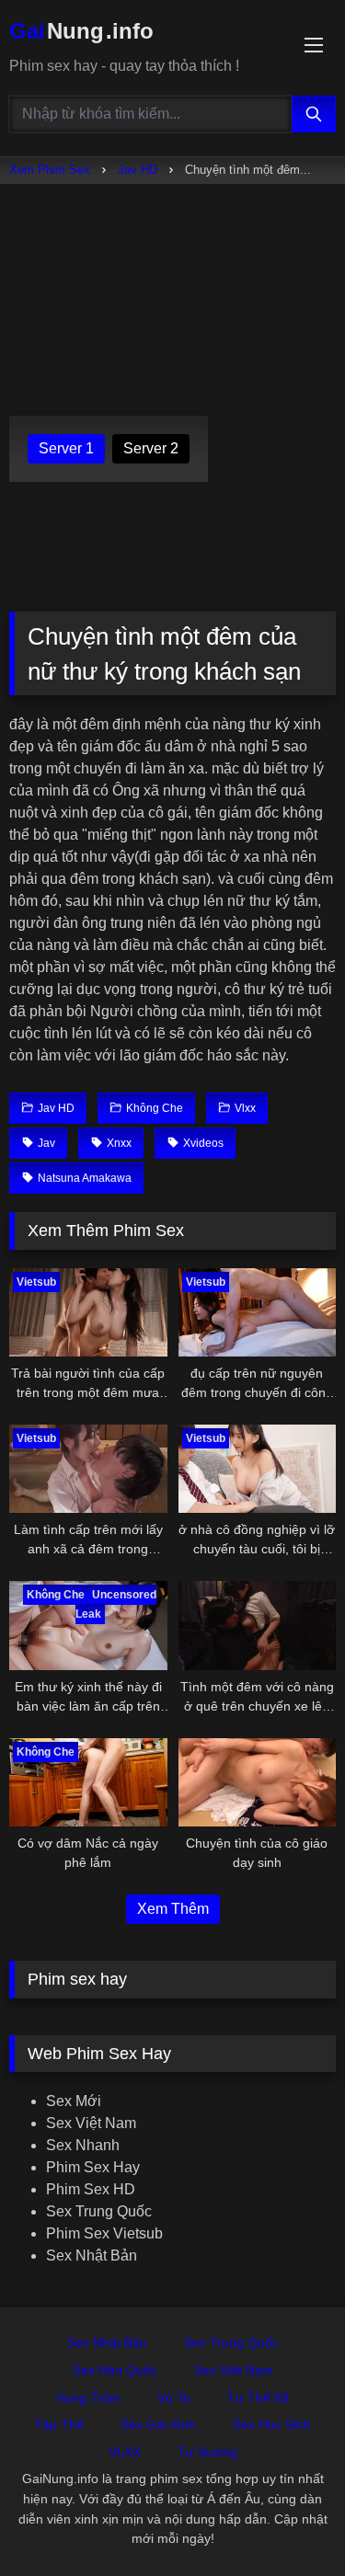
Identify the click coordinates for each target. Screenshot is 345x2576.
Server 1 (66, 448)
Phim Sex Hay (93, 2167)
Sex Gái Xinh (158, 2424)
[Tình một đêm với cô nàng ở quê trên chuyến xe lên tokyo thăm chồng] (258, 1625)
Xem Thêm (173, 1909)
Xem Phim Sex (50, 170)
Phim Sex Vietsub (104, 2233)
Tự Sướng (207, 2452)
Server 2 (151, 448)
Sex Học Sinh (272, 2424)
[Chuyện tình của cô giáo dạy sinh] (258, 1782)
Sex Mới (74, 2101)
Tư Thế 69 (258, 2398)
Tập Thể (59, 2424)
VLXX (125, 2452)
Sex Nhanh (83, 2145)
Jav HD (138, 170)
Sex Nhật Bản (92, 2255)
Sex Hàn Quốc (115, 2370)
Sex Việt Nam (91, 2123)
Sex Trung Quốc (99, 2211)
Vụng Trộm (88, 2398)
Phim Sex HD (91, 2189)
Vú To (174, 2398)
